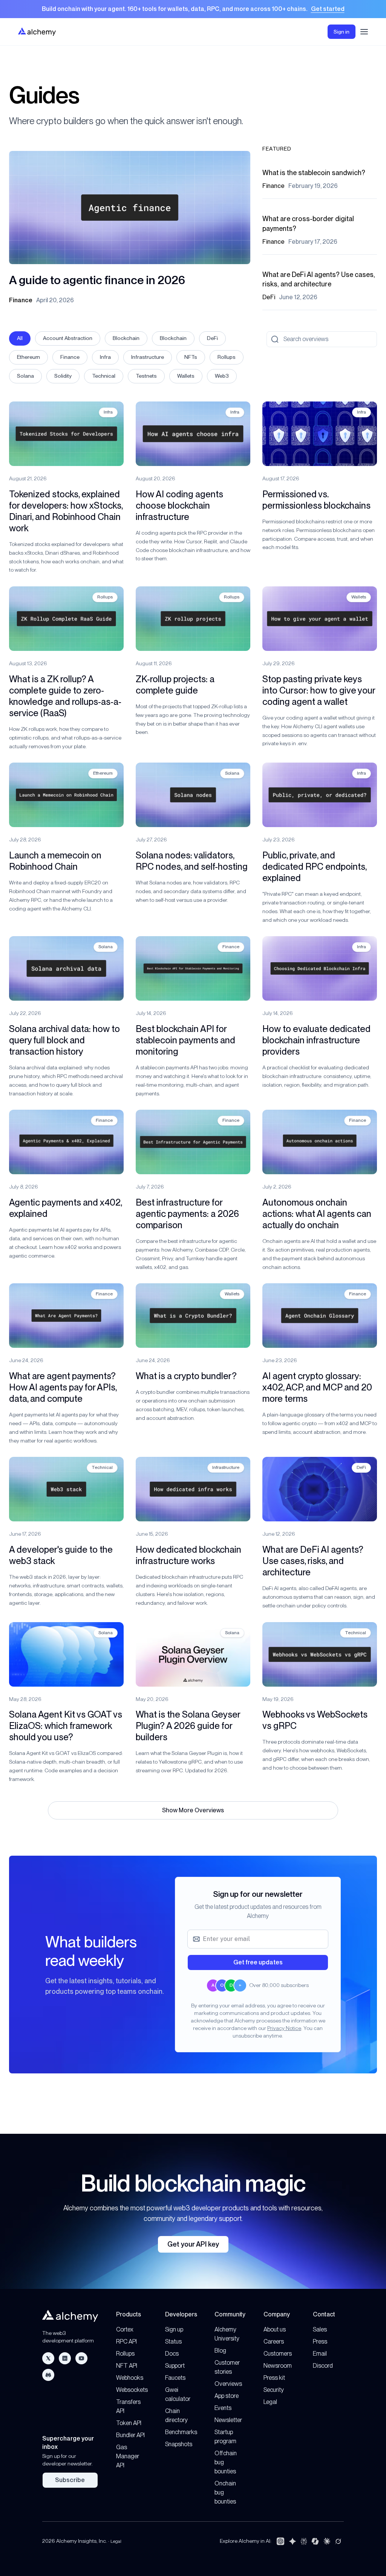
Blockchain (126, 338)
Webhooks (130, 2378)
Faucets (175, 2378)
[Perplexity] (304, 2541)
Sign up (174, 2329)
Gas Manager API (128, 2456)
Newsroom (278, 2366)
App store (227, 2396)
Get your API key (193, 2244)
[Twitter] (48, 2358)
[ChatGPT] (280, 2541)
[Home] (37, 32)
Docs (172, 2354)
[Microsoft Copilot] (315, 2541)
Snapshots (179, 2444)
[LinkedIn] (65, 2358)
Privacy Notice (284, 2028)
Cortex (125, 2329)
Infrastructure (148, 357)
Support (175, 2366)
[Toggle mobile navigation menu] (364, 32)
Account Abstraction (68, 338)
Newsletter (228, 2420)
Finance (70, 357)
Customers (278, 2354)
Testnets (146, 376)
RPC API (126, 2341)
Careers (274, 2341)
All (20, 338)
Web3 (222, 376)
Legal (270, 2402)
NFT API (127, 2366)
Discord (323, 2366)
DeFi (212, 338)
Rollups (227, 357)
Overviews (228, 2384)
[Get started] (193, 9)
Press (320, 2341)
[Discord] (48, 2375)
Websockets (132, 2390)
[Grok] (338, 2541)
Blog (220, 2351)
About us (275, 2329)
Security (274, 2390)
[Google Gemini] (293, 2541)
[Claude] (327, 2541)
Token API (129, 2423)
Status (173, 2341)
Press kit (274, 2378)
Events (223, 2408)
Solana (25, 376)
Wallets (186, 376)
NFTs (191, 357)
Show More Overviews (193, 1810)
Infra (105, 357)
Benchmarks (181, 2432)
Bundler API (130, 2435)
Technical (104, 376)
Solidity (63, 376)
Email (320, 2354)
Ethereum (28, 357)
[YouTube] (81, 2358)
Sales (320, 2329)
